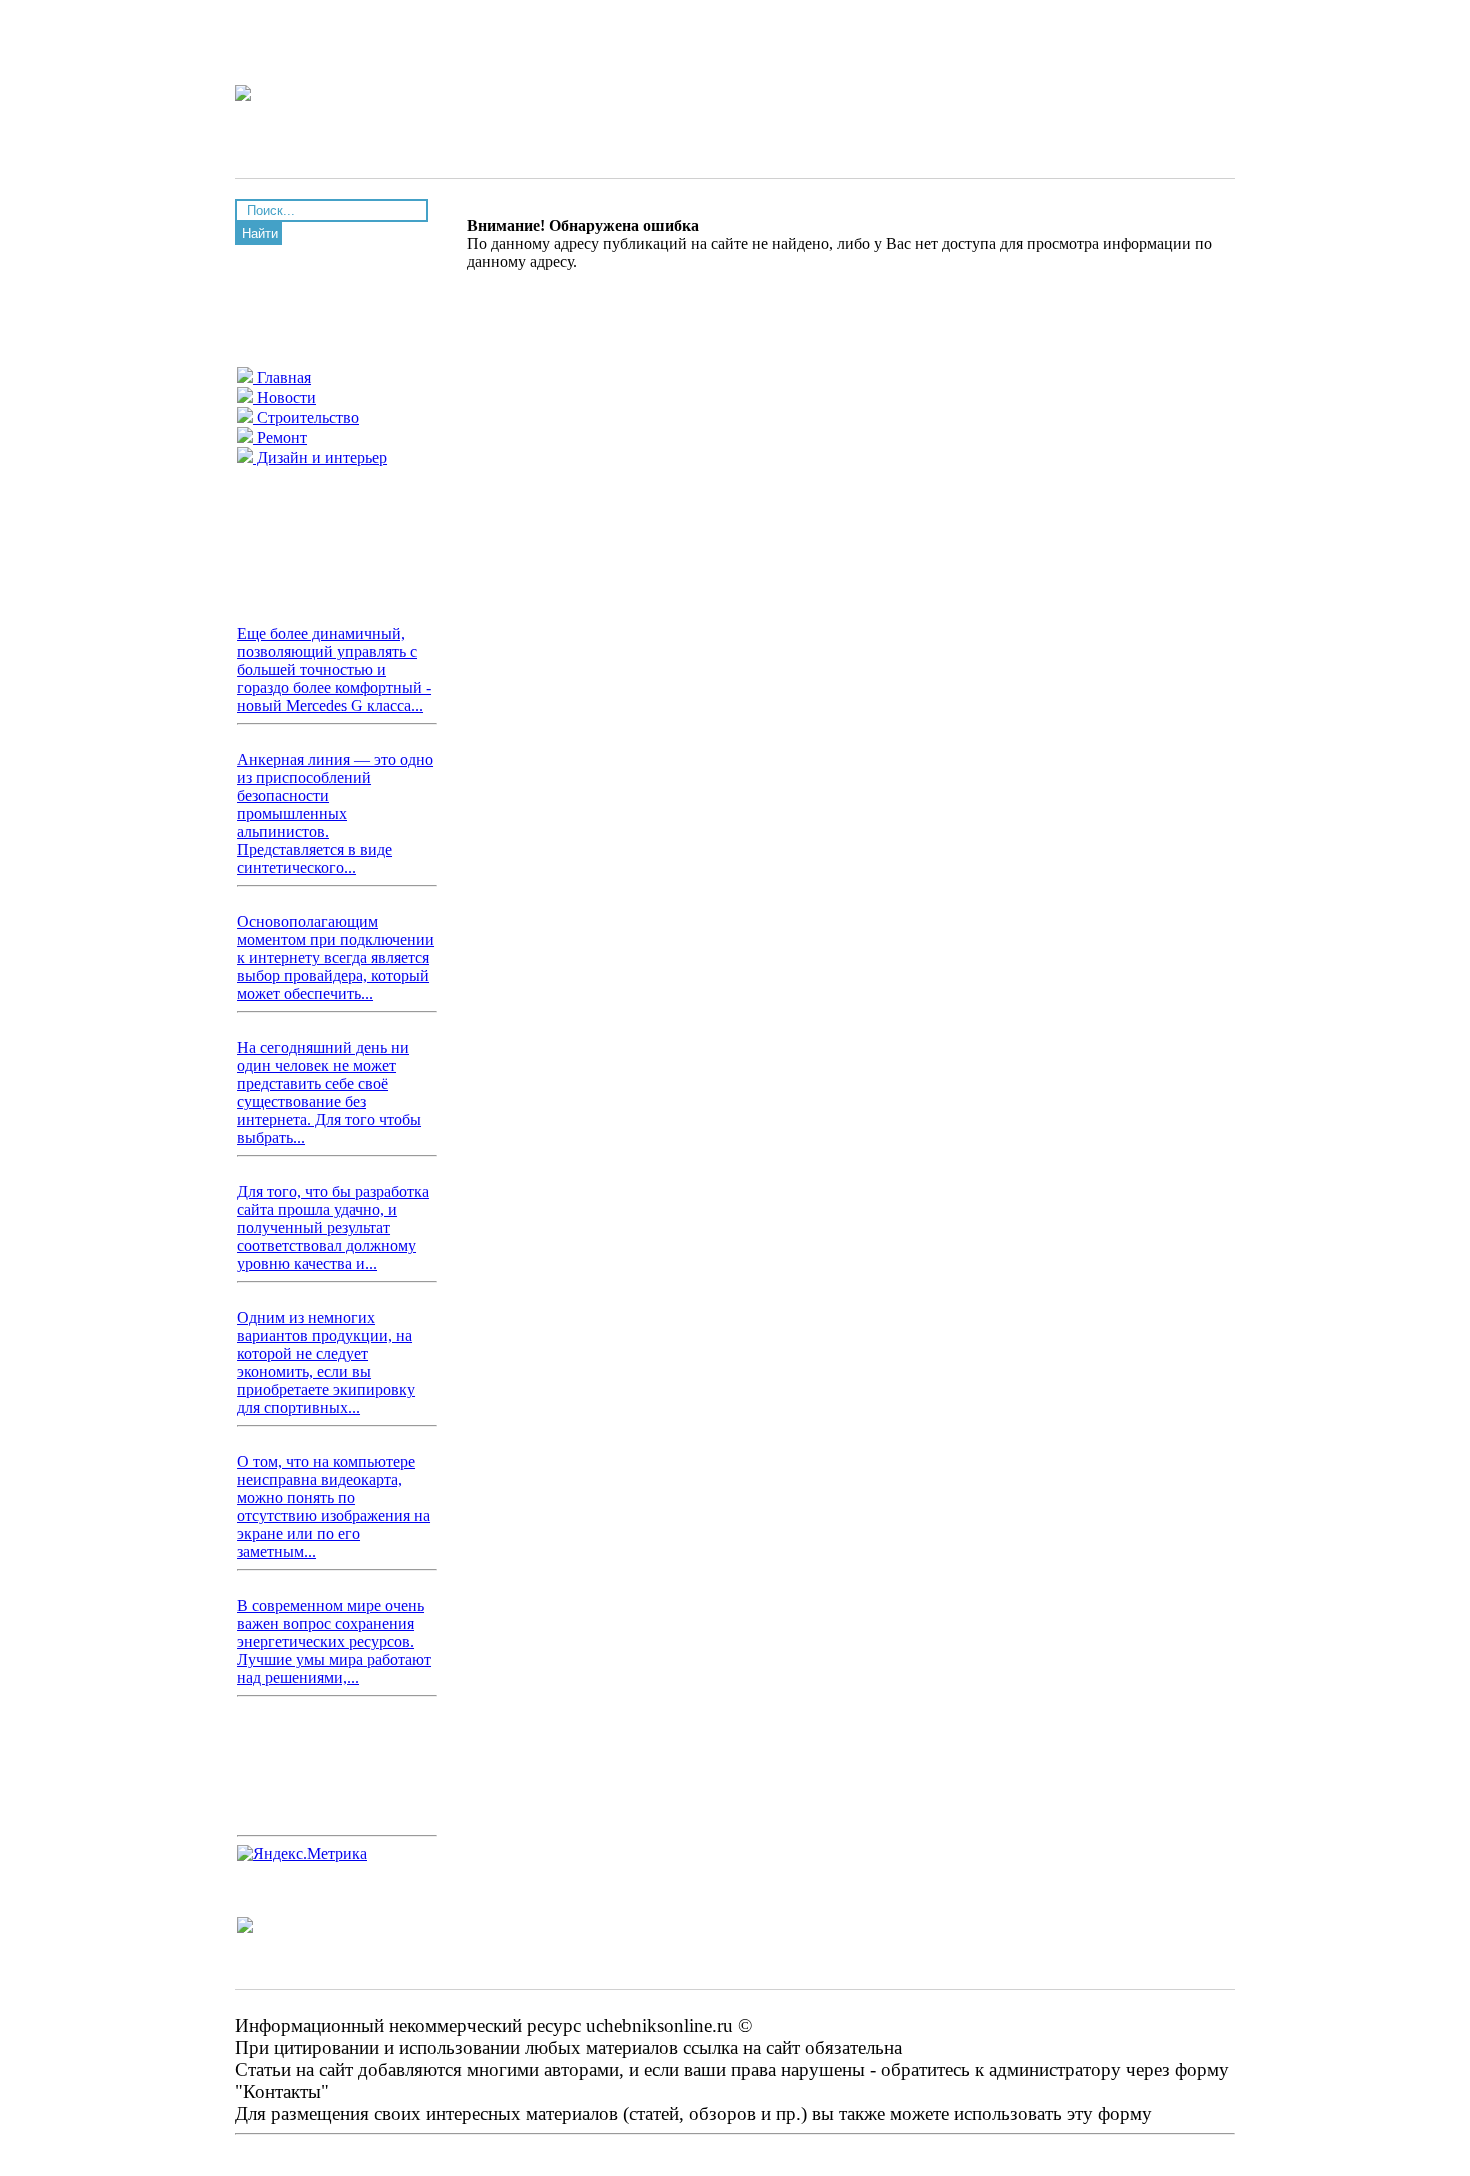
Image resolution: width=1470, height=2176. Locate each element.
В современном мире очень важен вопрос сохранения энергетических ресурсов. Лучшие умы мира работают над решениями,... (334, 1641)
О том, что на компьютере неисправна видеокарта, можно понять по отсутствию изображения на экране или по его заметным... (333, 1506)
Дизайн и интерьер (320, 457)
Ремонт (280, 437)
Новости (284, 397)
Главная (282, 377)
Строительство (306, 417)
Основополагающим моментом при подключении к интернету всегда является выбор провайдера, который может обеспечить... (335, 957)
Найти (260, 233)
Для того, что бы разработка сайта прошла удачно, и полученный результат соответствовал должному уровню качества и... (333, 1227)
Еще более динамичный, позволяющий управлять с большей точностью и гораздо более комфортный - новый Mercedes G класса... (334, 669)
